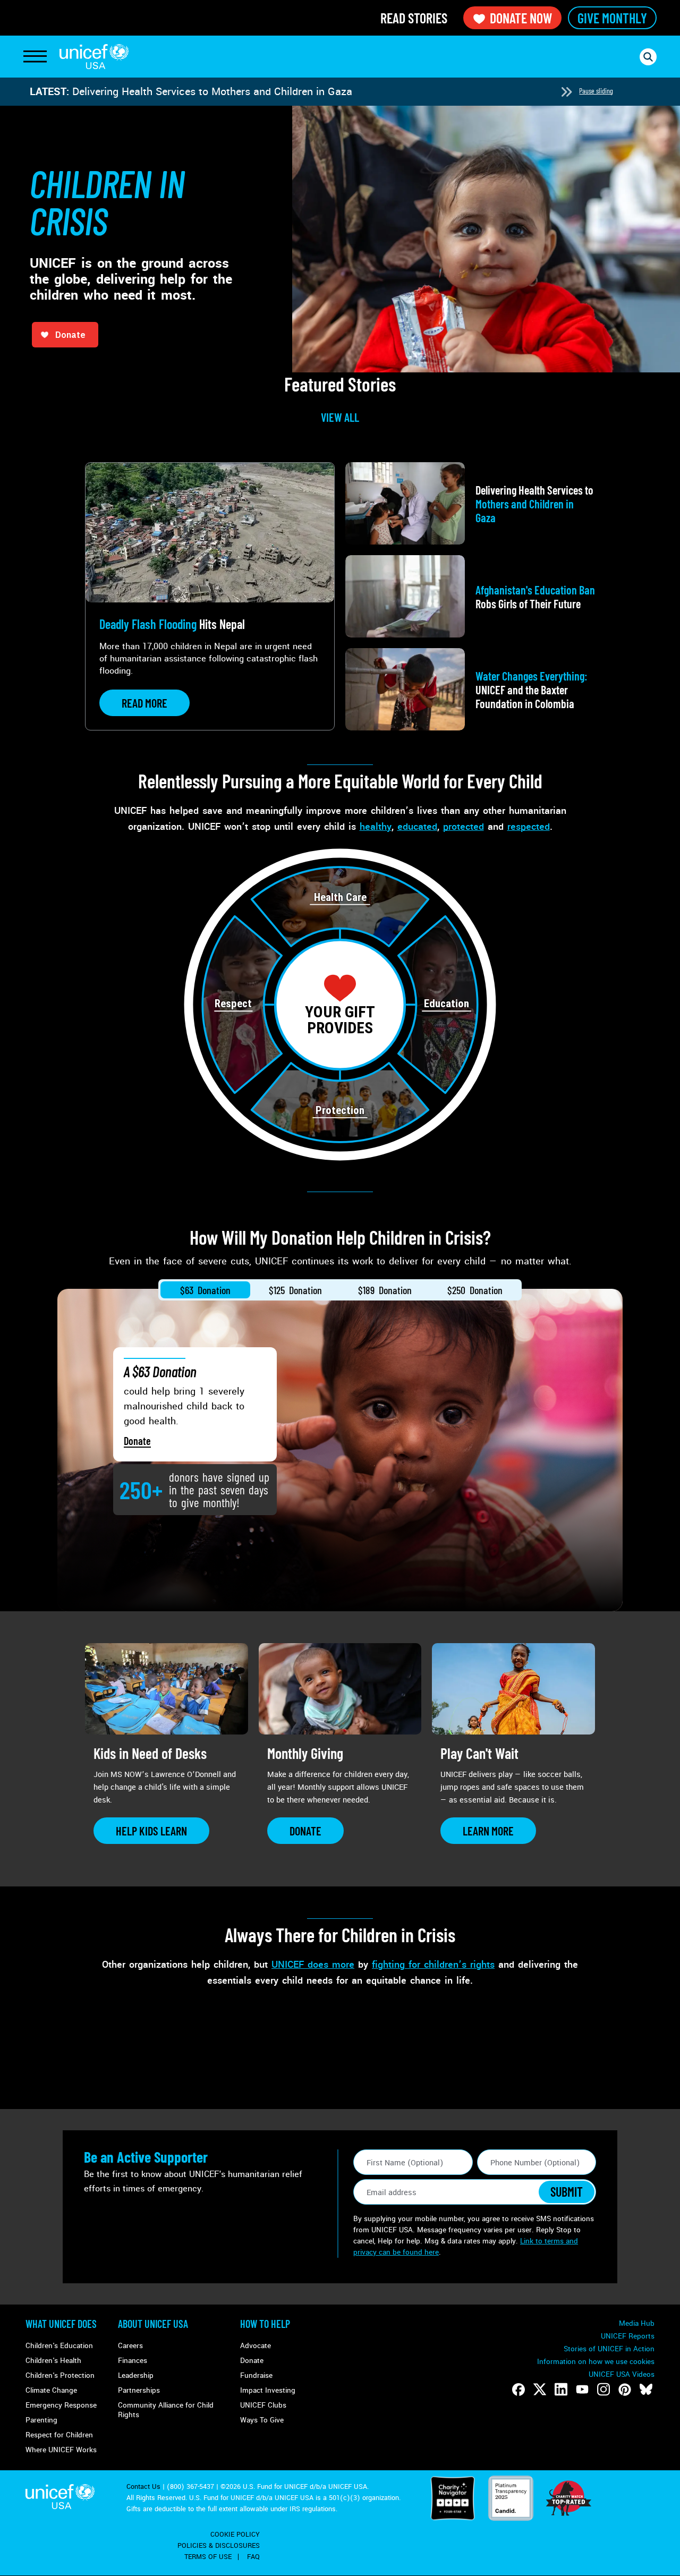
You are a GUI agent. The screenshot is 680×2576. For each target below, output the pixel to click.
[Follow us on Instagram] (603, 2390)
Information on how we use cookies (596, 2362)
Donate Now (521, 18)
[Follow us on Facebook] (518, 2390)
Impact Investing (268, 2390)
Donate (137, 1441)
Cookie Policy (235, 2535)
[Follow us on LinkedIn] (561, 2390)
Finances (133, 2361)
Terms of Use (208, 2557)
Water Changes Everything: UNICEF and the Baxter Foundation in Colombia (251, 92)
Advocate (256, 2346)
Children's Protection (60, 2375)
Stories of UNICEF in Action (609, 2349)
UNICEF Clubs (263, 2405)
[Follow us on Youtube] (582, 2390)
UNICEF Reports (628, 2336)
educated (417, 827)
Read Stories (414, 18)
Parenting (41, 2420)
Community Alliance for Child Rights (166, 2410)
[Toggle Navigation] (35, 57)
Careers (130, 2346)
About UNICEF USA (153, 2324)
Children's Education (59, 2346)
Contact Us (143, 2487)
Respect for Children (59, 2435)
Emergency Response (61, 2405)
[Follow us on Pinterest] (625, 2390)
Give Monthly (612, 18)
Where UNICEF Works (61, 2450)
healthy (376, 827)
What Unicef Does (61, 2324)
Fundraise (256, 2375)
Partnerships (139, 2390)
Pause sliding (596, 91)
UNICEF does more (313, 1965)
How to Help (265, 2324)
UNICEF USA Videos (622, 2374)
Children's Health (53, 2361)
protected (464, 827)
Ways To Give (262, 2420)
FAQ (253, 2557)
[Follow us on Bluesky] (646, 2390)
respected (529, 827)
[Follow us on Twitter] (540, 2390)
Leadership (136, 2375)
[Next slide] (566, 92)
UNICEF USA (94, 57)
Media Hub (637, 2323)
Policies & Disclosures (219, 2546)
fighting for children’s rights (433, 1965)
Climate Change (51, 2390)
